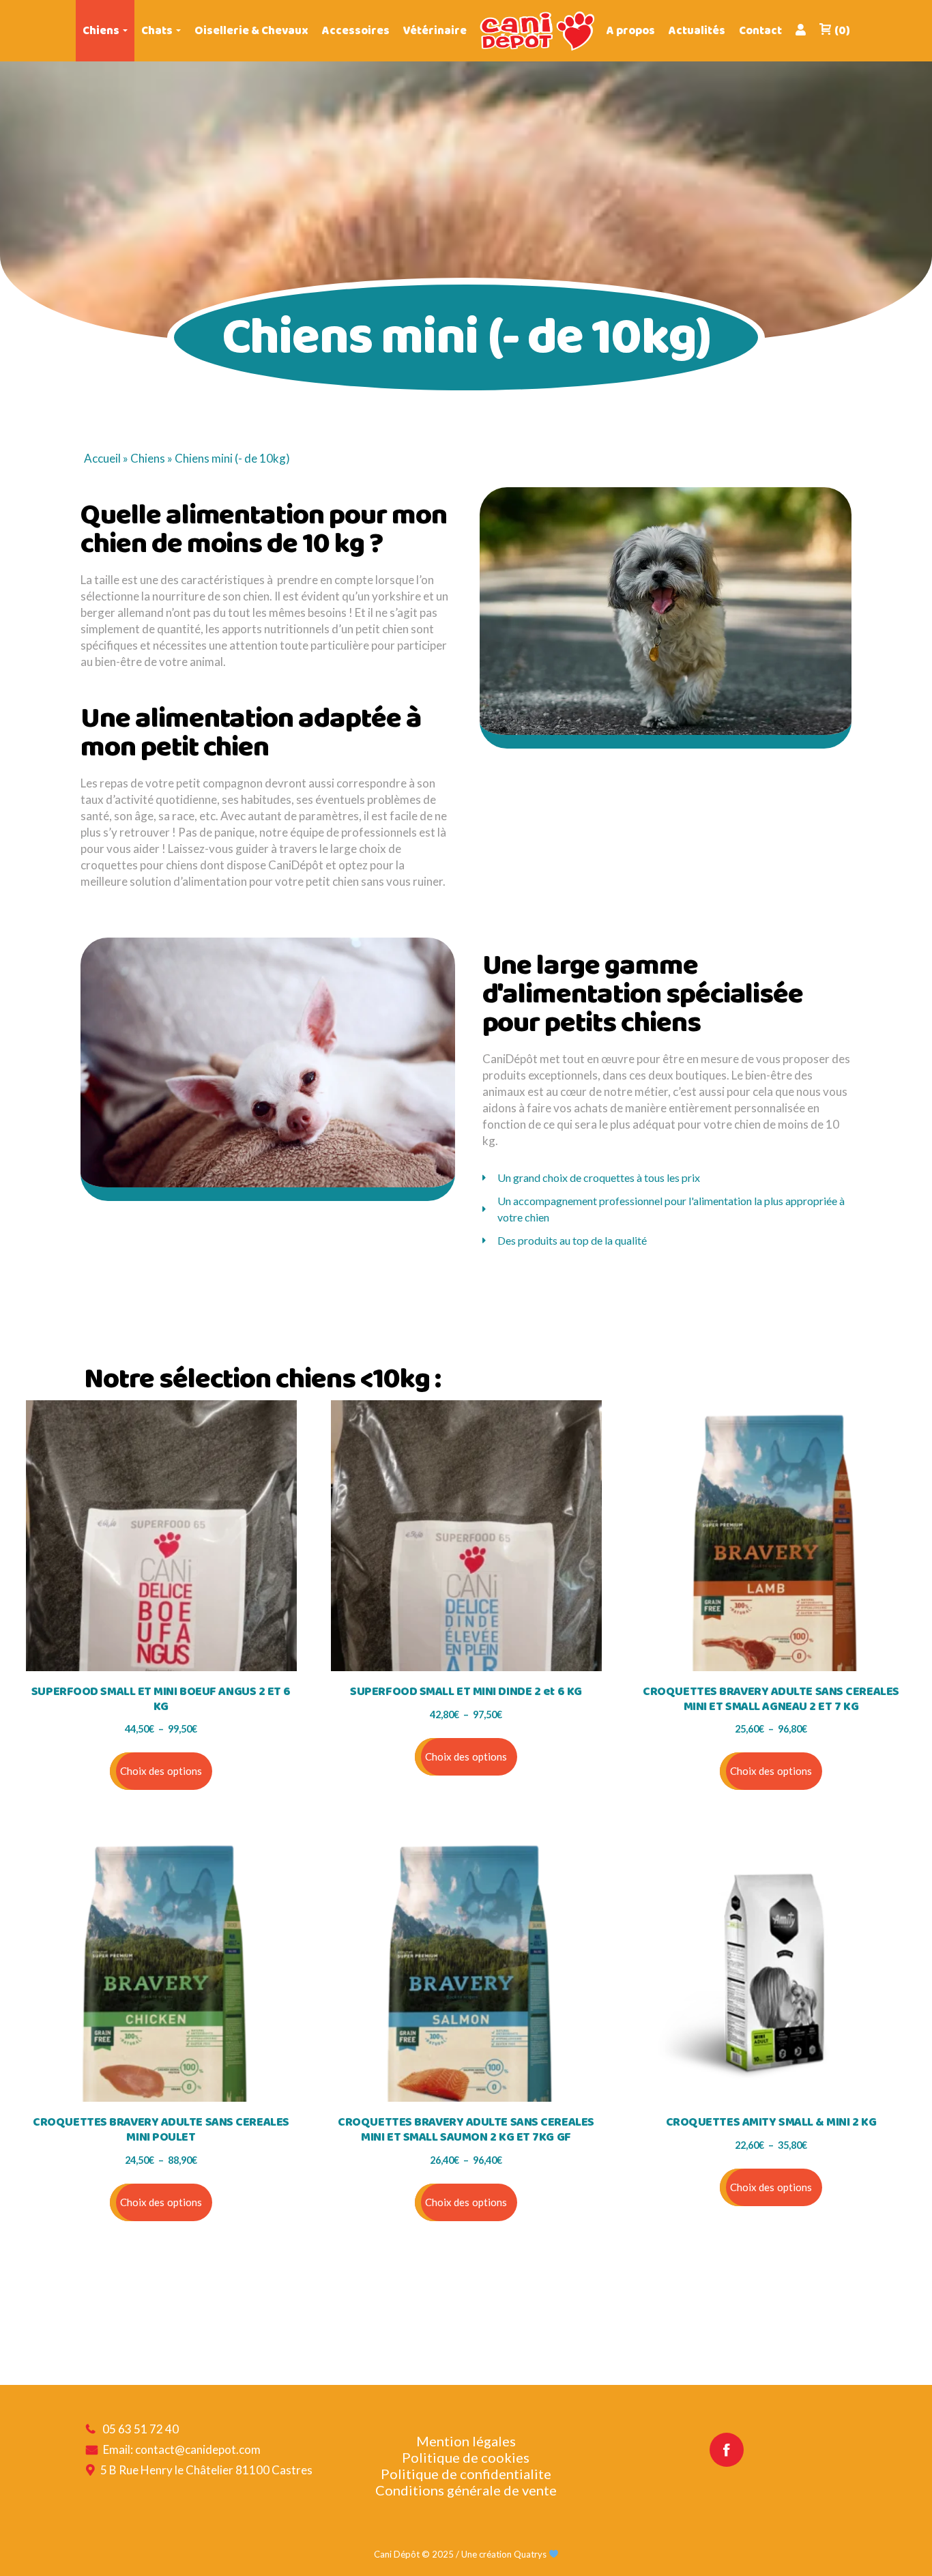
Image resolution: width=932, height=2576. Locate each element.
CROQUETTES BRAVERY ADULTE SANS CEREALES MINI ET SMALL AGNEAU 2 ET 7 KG (771, 1699)
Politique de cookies (466, 2457)
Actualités (697, 31)
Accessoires (356, 31)
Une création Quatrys (505, 2554)
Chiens (101, 31)
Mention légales (466, 2441)
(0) (842, 31)
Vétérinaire (435, 31)
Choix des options (161, 1771)
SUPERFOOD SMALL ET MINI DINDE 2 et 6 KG (466, 1692)
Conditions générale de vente (466, 2490)
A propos (631, 31)
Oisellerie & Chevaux (251, 31)
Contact (760, 31)
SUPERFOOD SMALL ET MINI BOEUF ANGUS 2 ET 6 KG (161, 1699)
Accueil (102, 458)
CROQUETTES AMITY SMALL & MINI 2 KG (771, 2123)
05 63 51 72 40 (141, 2429)
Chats (157, 31)
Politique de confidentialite (466, 2474)
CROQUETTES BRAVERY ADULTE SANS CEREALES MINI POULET (161, 2130)
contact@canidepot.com (198, 2449)
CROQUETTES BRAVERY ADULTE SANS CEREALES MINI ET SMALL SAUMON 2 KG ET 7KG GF (466, 2130)
